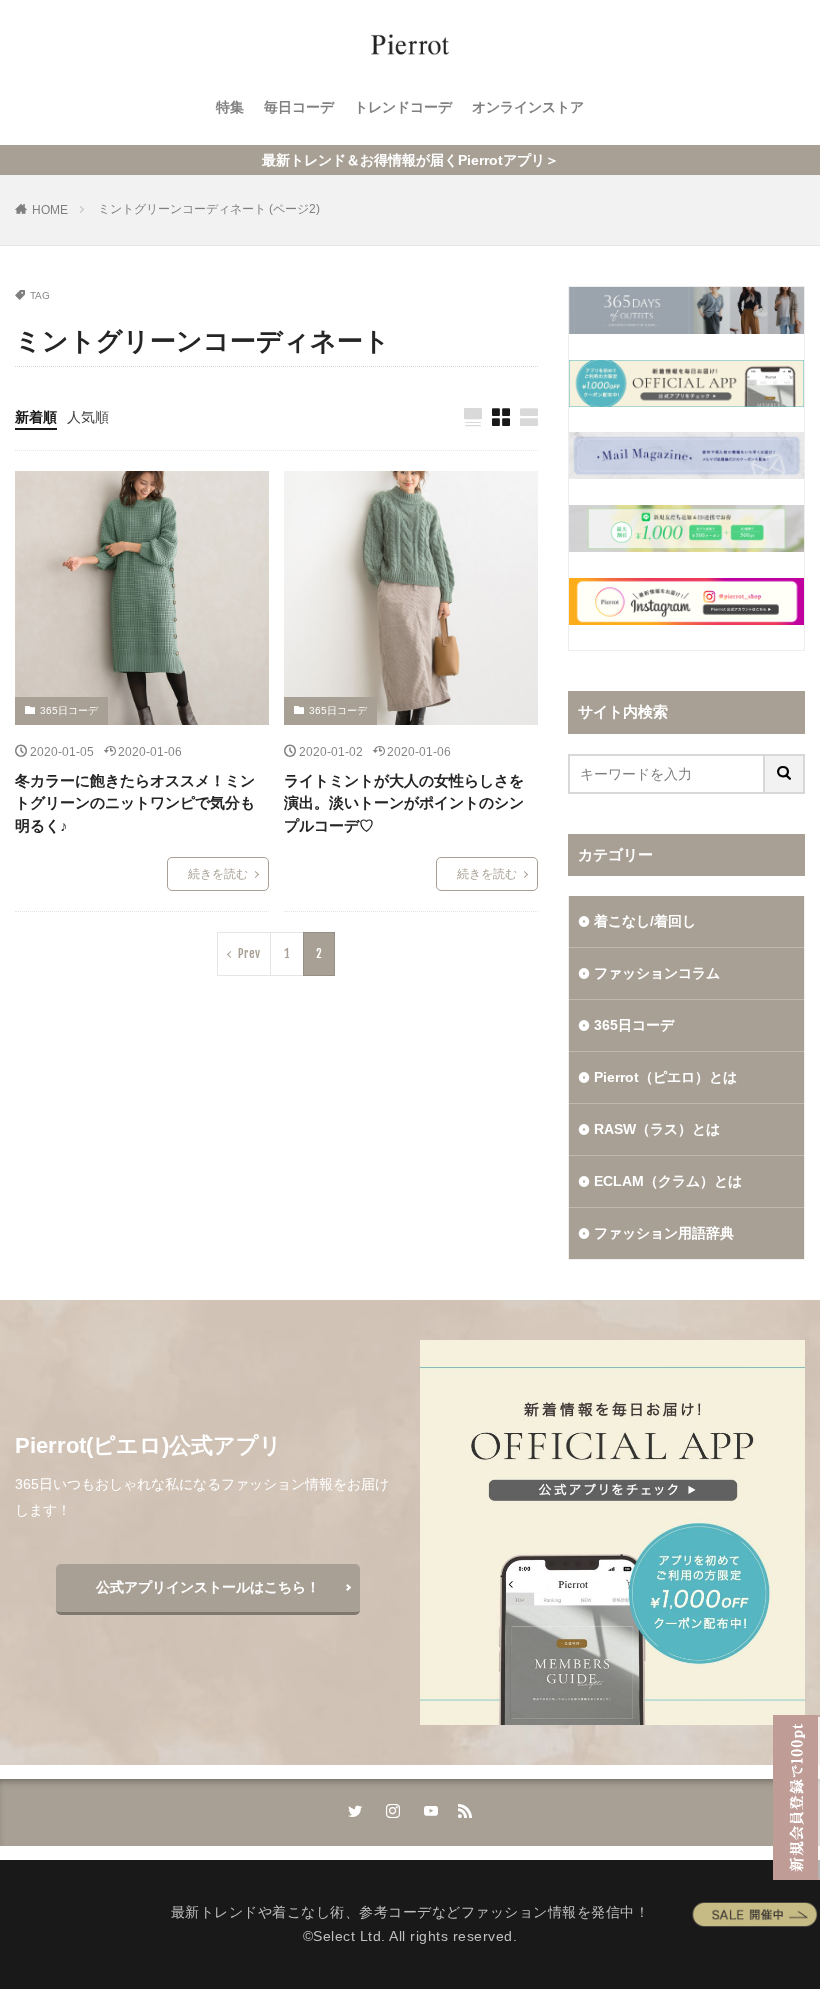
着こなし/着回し (645, 921)
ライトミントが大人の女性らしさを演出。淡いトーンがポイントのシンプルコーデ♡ (404, 803)
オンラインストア (528, 107)
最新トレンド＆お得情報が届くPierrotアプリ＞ (410, 160)
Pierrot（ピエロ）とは (665, 1077)
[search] (785, 774)
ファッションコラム (657, 973)
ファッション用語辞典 (664, 1233)
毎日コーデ (299, 107)
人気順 (88, 417)
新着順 (36, 417)
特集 (230, 107)
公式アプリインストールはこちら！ (208, 1587)
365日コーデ (69, 710)
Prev (249, 953)
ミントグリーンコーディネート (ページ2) (209, 209)
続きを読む (218, 874)
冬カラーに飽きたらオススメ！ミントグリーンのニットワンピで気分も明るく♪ (135, 803)
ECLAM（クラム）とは (668, 1181)
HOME (50, 210)
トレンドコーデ (403, 107)
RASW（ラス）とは (657, 1129)
